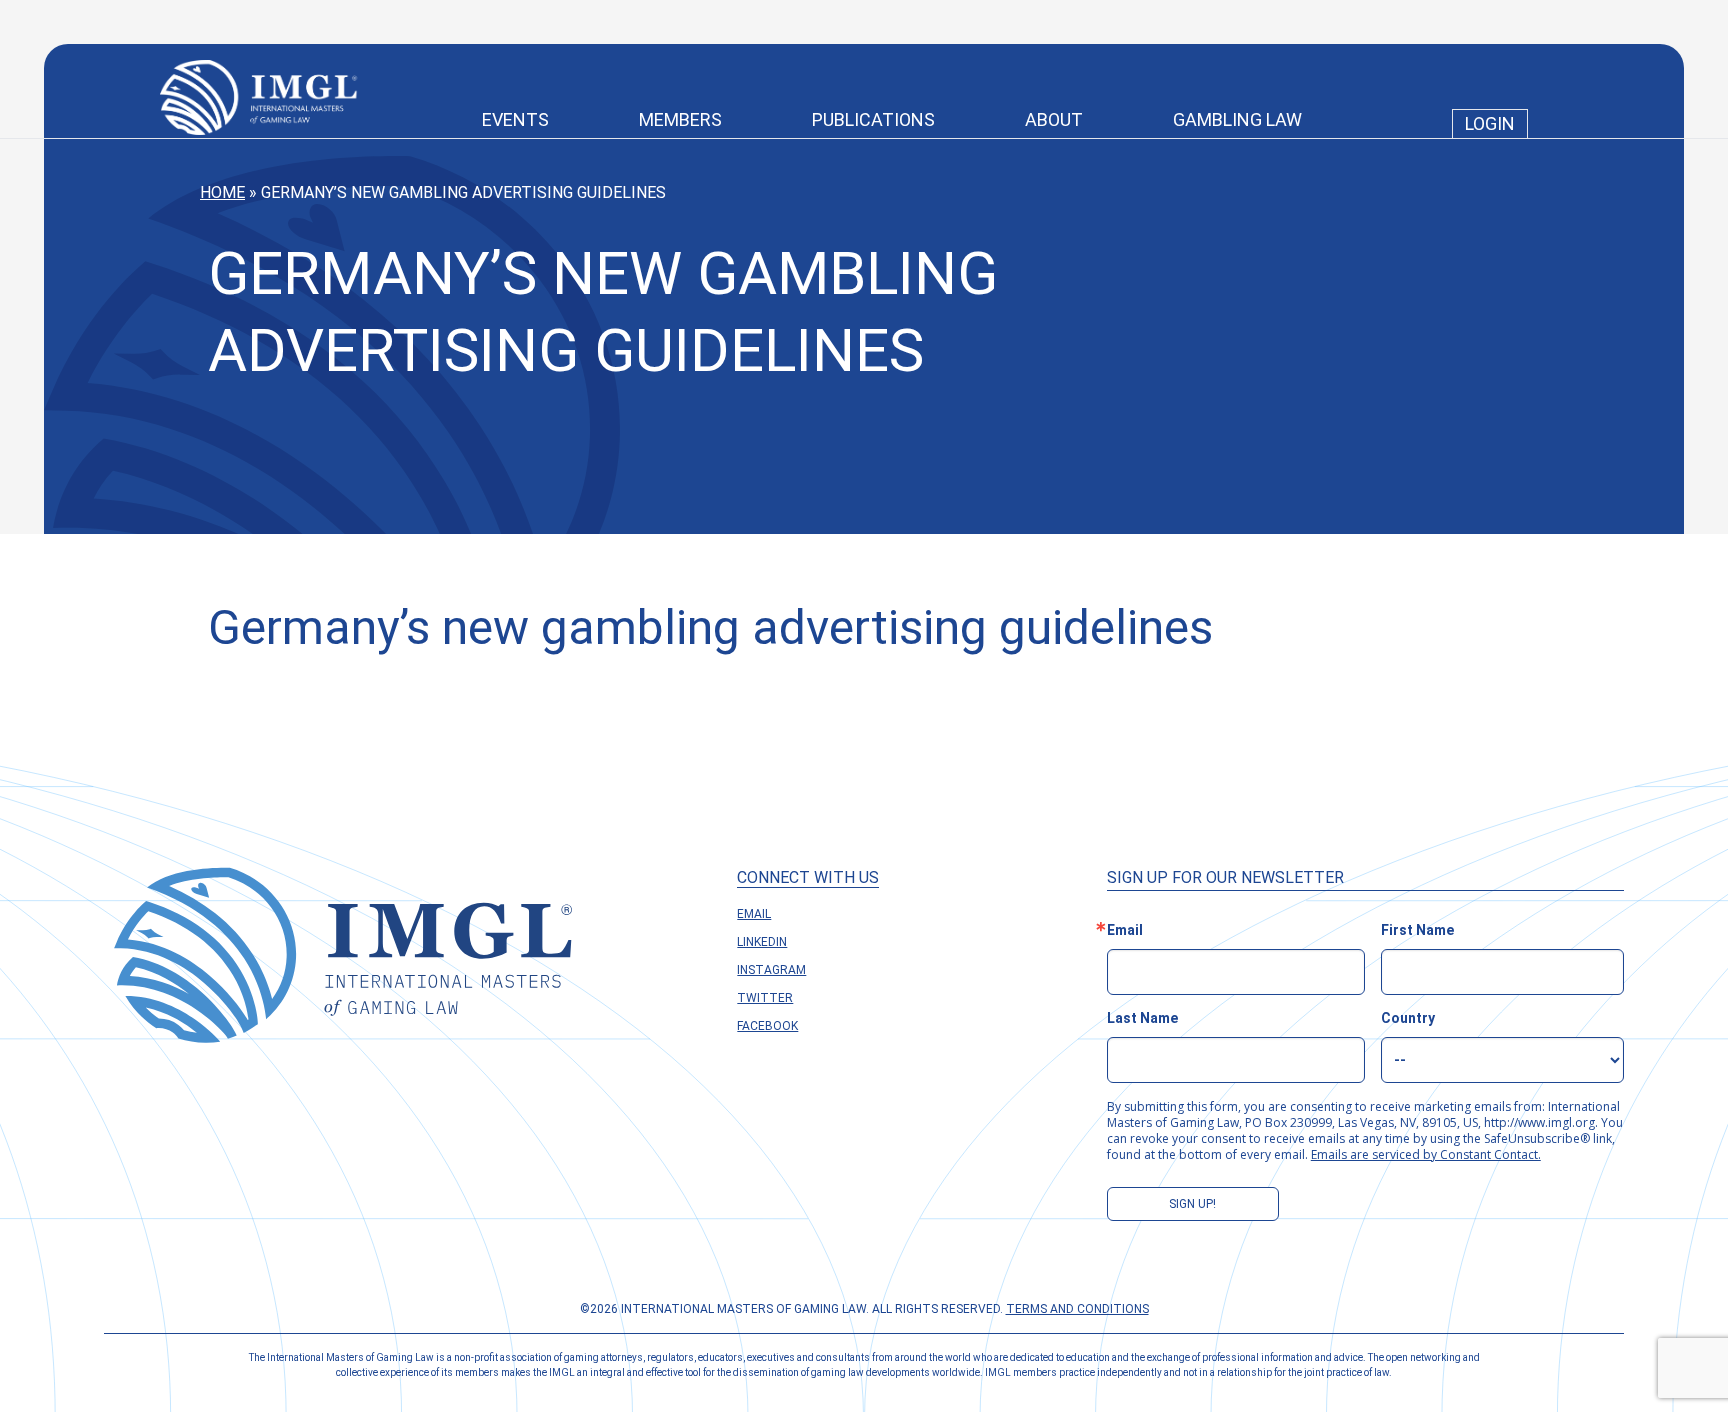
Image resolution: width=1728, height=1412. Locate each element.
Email (754, 914)
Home (222, 192)
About (1054, 119)
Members (680, 119)
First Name (1417, 930)
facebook (767, 1026)
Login (1490, 123)
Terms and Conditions (1077, 1309)
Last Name (1142, 1018)
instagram (771, 970)
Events (515, 119)
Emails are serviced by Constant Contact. (1426, 1154)
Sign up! (1192, 1204)
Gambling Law (1237, 119)
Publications (873, 119)
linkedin (762, 942)
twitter (765, 998)
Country (1408, 1018)
